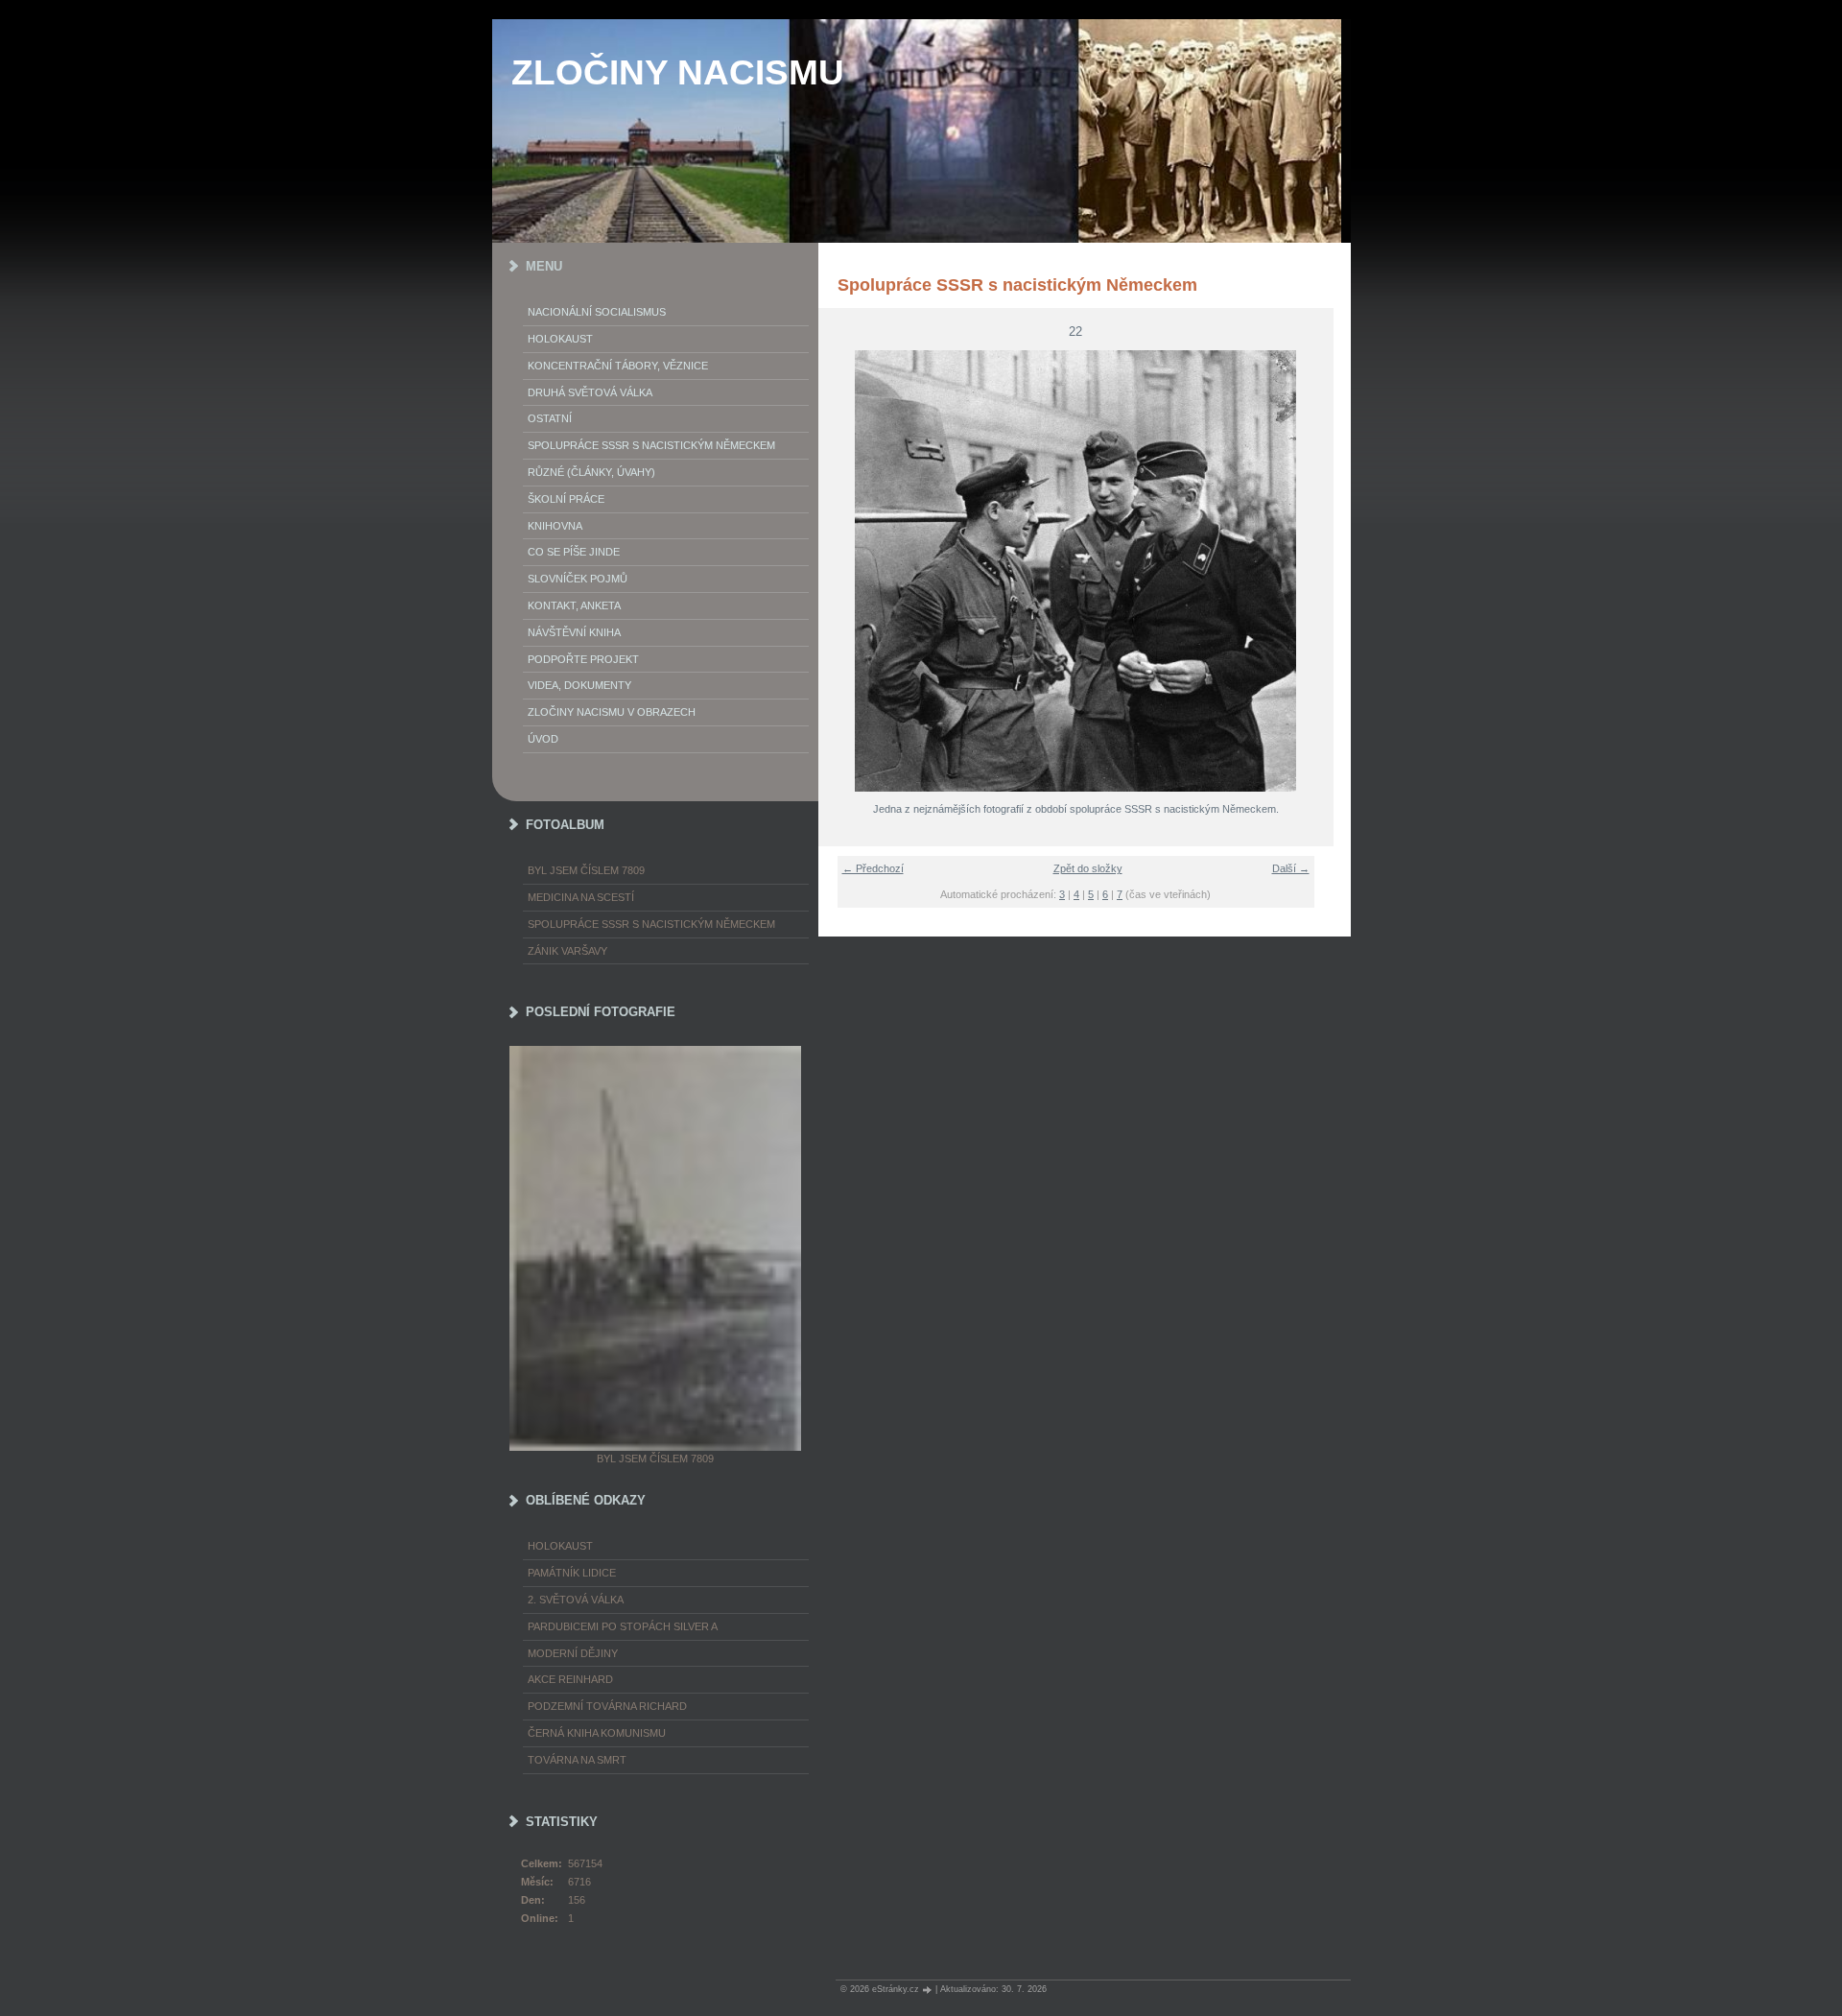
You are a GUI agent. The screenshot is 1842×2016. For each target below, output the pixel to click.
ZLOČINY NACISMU (678, 72)
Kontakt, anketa (574, 605)
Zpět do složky (1088, 868)
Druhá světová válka (590, 392)
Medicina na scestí (581, 897)
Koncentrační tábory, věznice (618, 366)
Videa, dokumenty (579, 685)
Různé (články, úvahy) (591, 472)
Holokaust (560, 339)
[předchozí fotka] (845, 571)
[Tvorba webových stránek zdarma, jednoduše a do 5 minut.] (929, 1990)
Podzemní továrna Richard (607, 1706)
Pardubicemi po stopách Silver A (623, 1626)
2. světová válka (576, 1600)
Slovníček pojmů (578, 579)
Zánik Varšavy (567, 951)
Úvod (543, 739)
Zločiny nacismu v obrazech (612, 712)
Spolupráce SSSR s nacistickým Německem (651, 445)
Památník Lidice (572, 1573)
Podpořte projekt (583, 659)
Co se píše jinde (574, 552)
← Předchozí (873, 868)
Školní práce (566, 499)
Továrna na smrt (577, 1760)
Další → (1291, 868)
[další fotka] (1307, 571)
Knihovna (555, 526)
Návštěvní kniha (574, 632)
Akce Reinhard (570, 1679)
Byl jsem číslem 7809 (586, 870)
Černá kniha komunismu (597, 1733)
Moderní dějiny (573, 1653)
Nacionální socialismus (597, 312)
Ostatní (550, 418)
